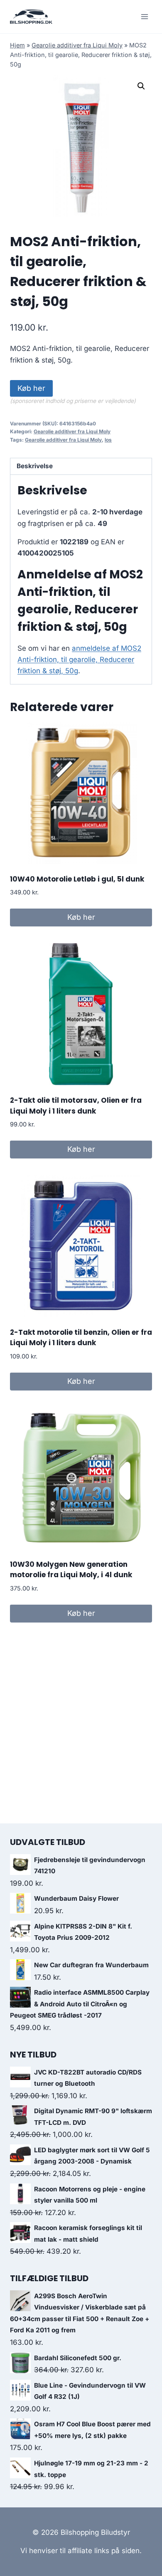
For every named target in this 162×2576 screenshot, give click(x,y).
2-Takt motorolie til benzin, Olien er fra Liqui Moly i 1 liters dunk (81, 1338)
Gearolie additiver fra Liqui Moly (77, 45)
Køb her (31, 388)
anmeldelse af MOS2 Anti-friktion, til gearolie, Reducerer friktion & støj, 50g (79, 659)
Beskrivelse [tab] (35, 466)
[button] (141, 86)
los (108, 440)
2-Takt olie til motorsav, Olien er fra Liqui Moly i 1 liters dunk (76, 1106)
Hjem (17, 45)
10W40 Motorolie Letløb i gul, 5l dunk (77, 879)
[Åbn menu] (144, 16)
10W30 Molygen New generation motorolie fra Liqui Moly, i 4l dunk (71, 1570)
